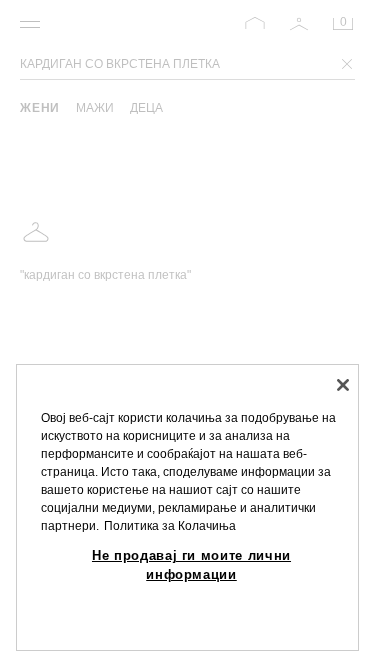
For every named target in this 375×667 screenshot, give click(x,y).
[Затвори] (343, 385)
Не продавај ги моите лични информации (191, 564)
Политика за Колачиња (170, 526)
